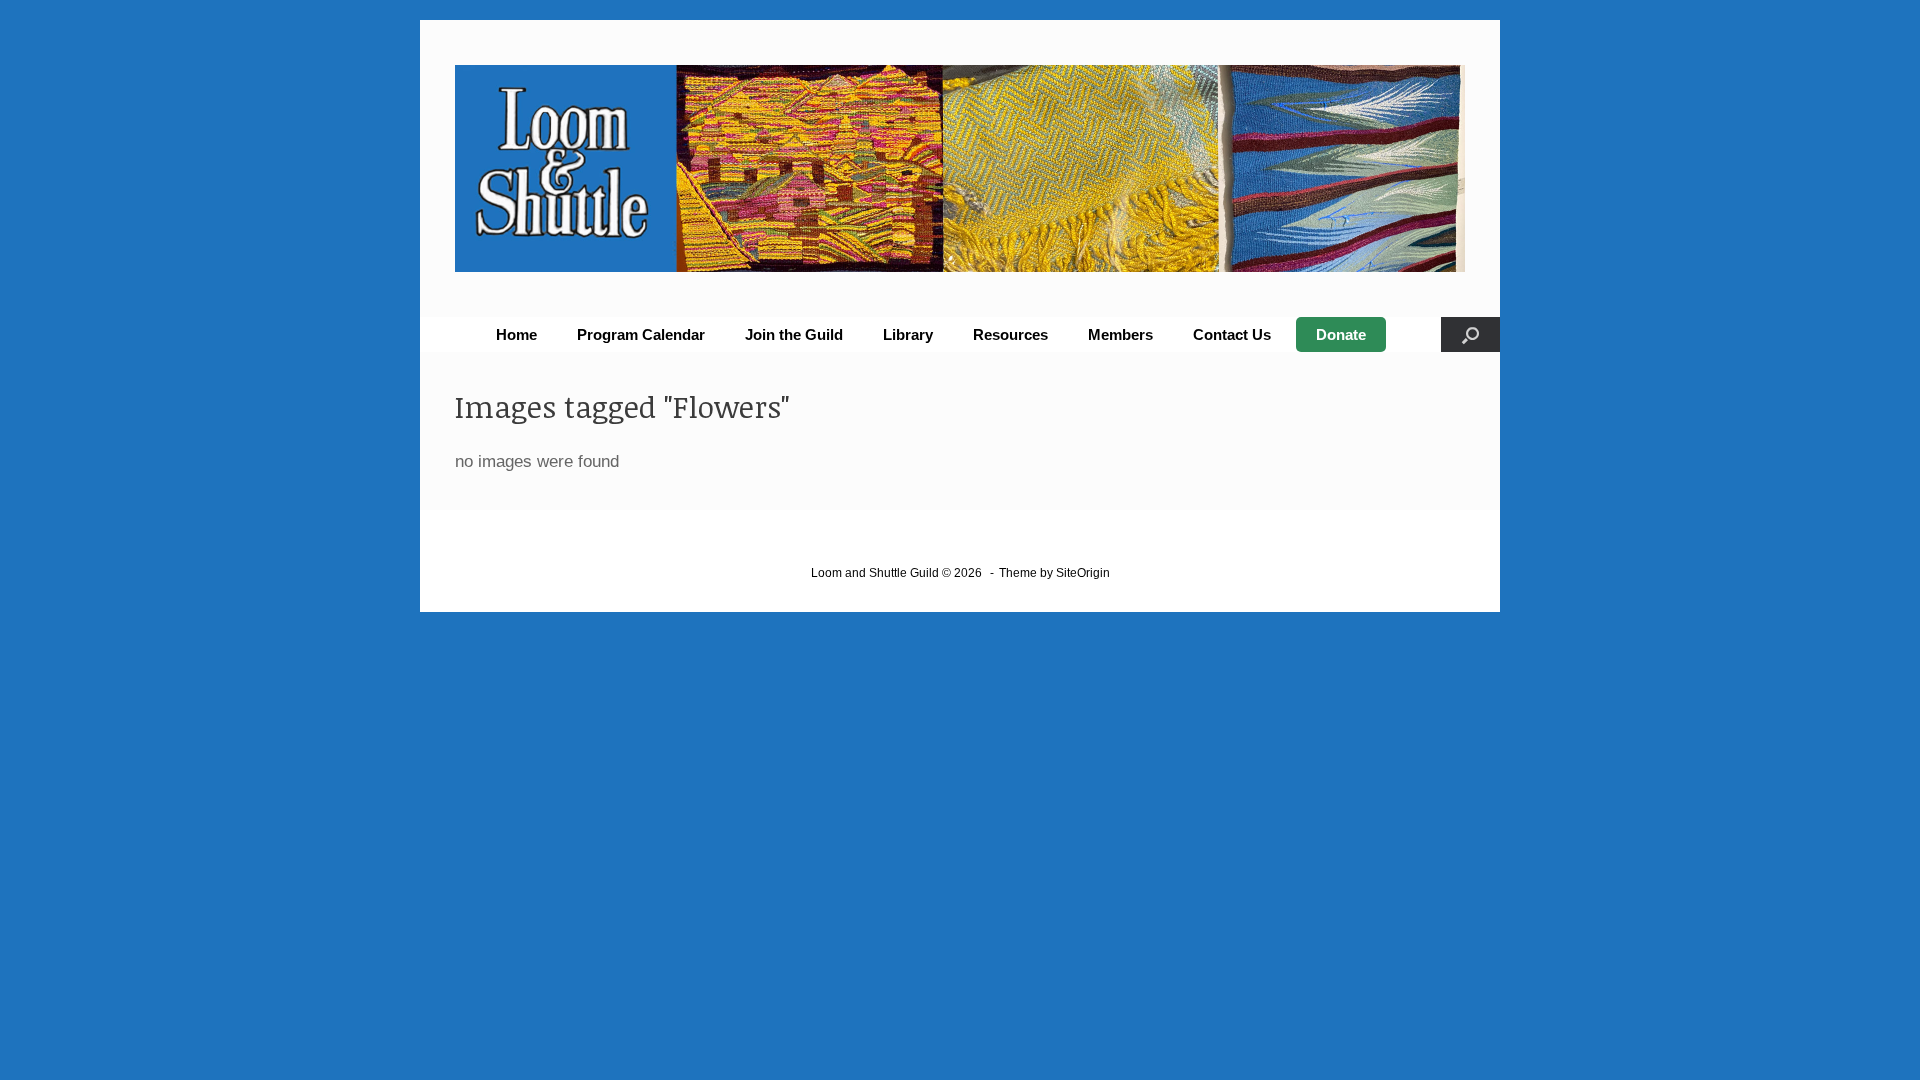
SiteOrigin (1083, 573)
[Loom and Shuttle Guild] (960, 168)
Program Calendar (641, 334)
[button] (1470, 334)
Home (516, 334)
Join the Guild (794, 334)
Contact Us (1232, 334)
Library (908, 334)
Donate (1341, 334)
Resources (1010, 334)
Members (1120, 334)
